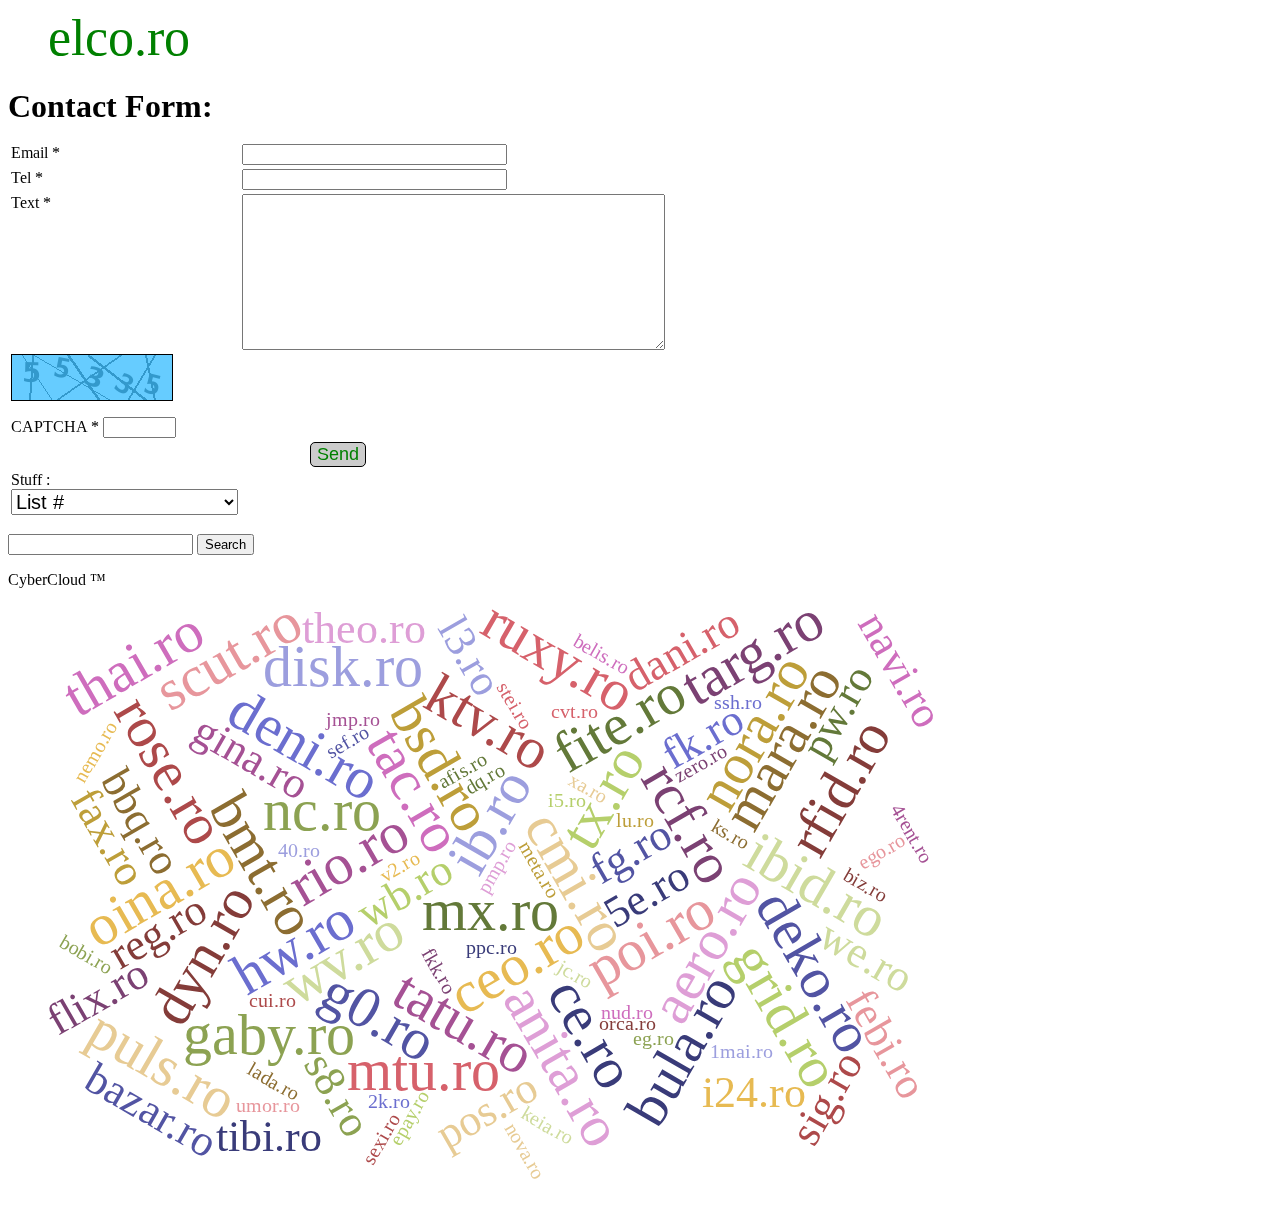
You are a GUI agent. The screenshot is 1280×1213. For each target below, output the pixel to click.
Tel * (27, 177)
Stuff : (30, 479)
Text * (31, 202)
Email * (35, 152)
